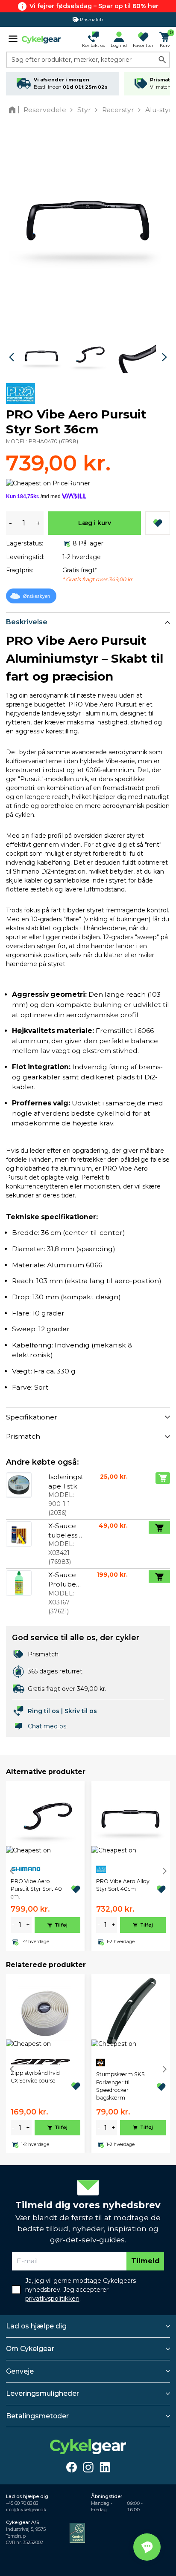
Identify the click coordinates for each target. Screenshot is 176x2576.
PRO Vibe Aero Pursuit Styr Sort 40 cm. (36, 1889)
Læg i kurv (95, 523)
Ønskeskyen (37, 596)
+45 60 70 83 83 (22, 2503)
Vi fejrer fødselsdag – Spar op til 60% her (94, 6)
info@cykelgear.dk (26, 2510)
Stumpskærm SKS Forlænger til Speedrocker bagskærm (120, 2086)
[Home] (14, 110)
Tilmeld (145, 2261)
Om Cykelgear (30, 2349)
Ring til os (44, 1711)
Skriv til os (81, 1711)
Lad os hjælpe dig (36, 2326)
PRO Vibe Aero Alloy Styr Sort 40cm (123, 1885)
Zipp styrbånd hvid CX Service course (35, 2077)
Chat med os (47, 1726)
